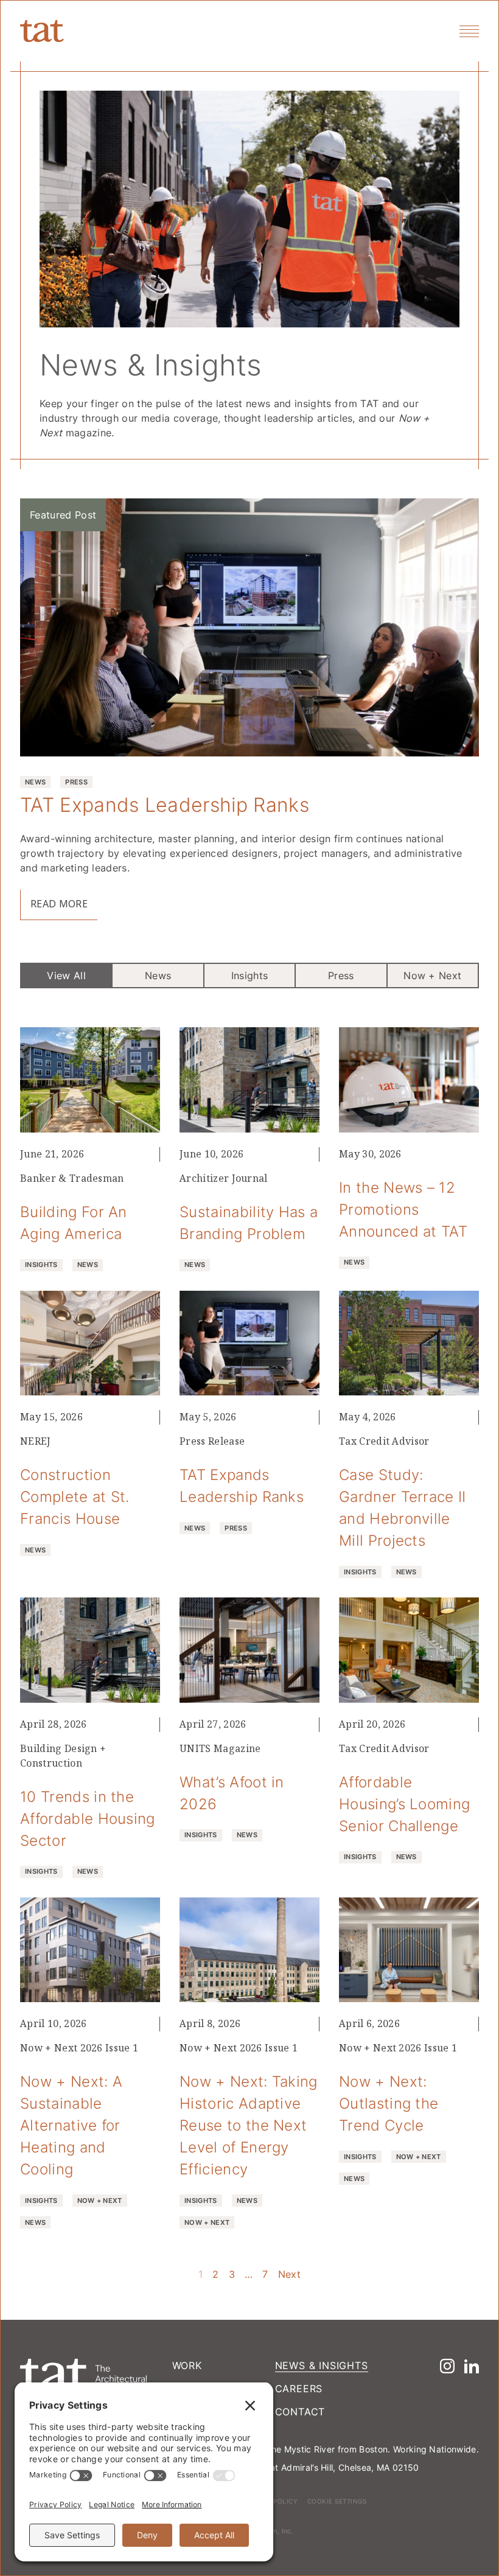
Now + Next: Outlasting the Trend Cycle (389, 2103)
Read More (59, 904)
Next (289, 2274)
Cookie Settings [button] (337, 2501)
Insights (250, 976)
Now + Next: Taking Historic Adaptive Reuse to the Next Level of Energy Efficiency (249, 2125)
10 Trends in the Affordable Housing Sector (88, 1818)
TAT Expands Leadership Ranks (165, 804)
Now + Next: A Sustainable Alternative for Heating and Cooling (71, 2125)
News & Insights (322, 2365)
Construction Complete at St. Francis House (75, 1496)
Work (187, 2365)
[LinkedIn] (472, 2366)
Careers (299, 2389)
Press (341, 976)
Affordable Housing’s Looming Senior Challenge (404, 1804)
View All (66, 976)
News (158, 976)
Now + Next (432, 976)
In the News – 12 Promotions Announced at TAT (403, 1209)
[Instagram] (447, 2366)
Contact (300, 2412)
